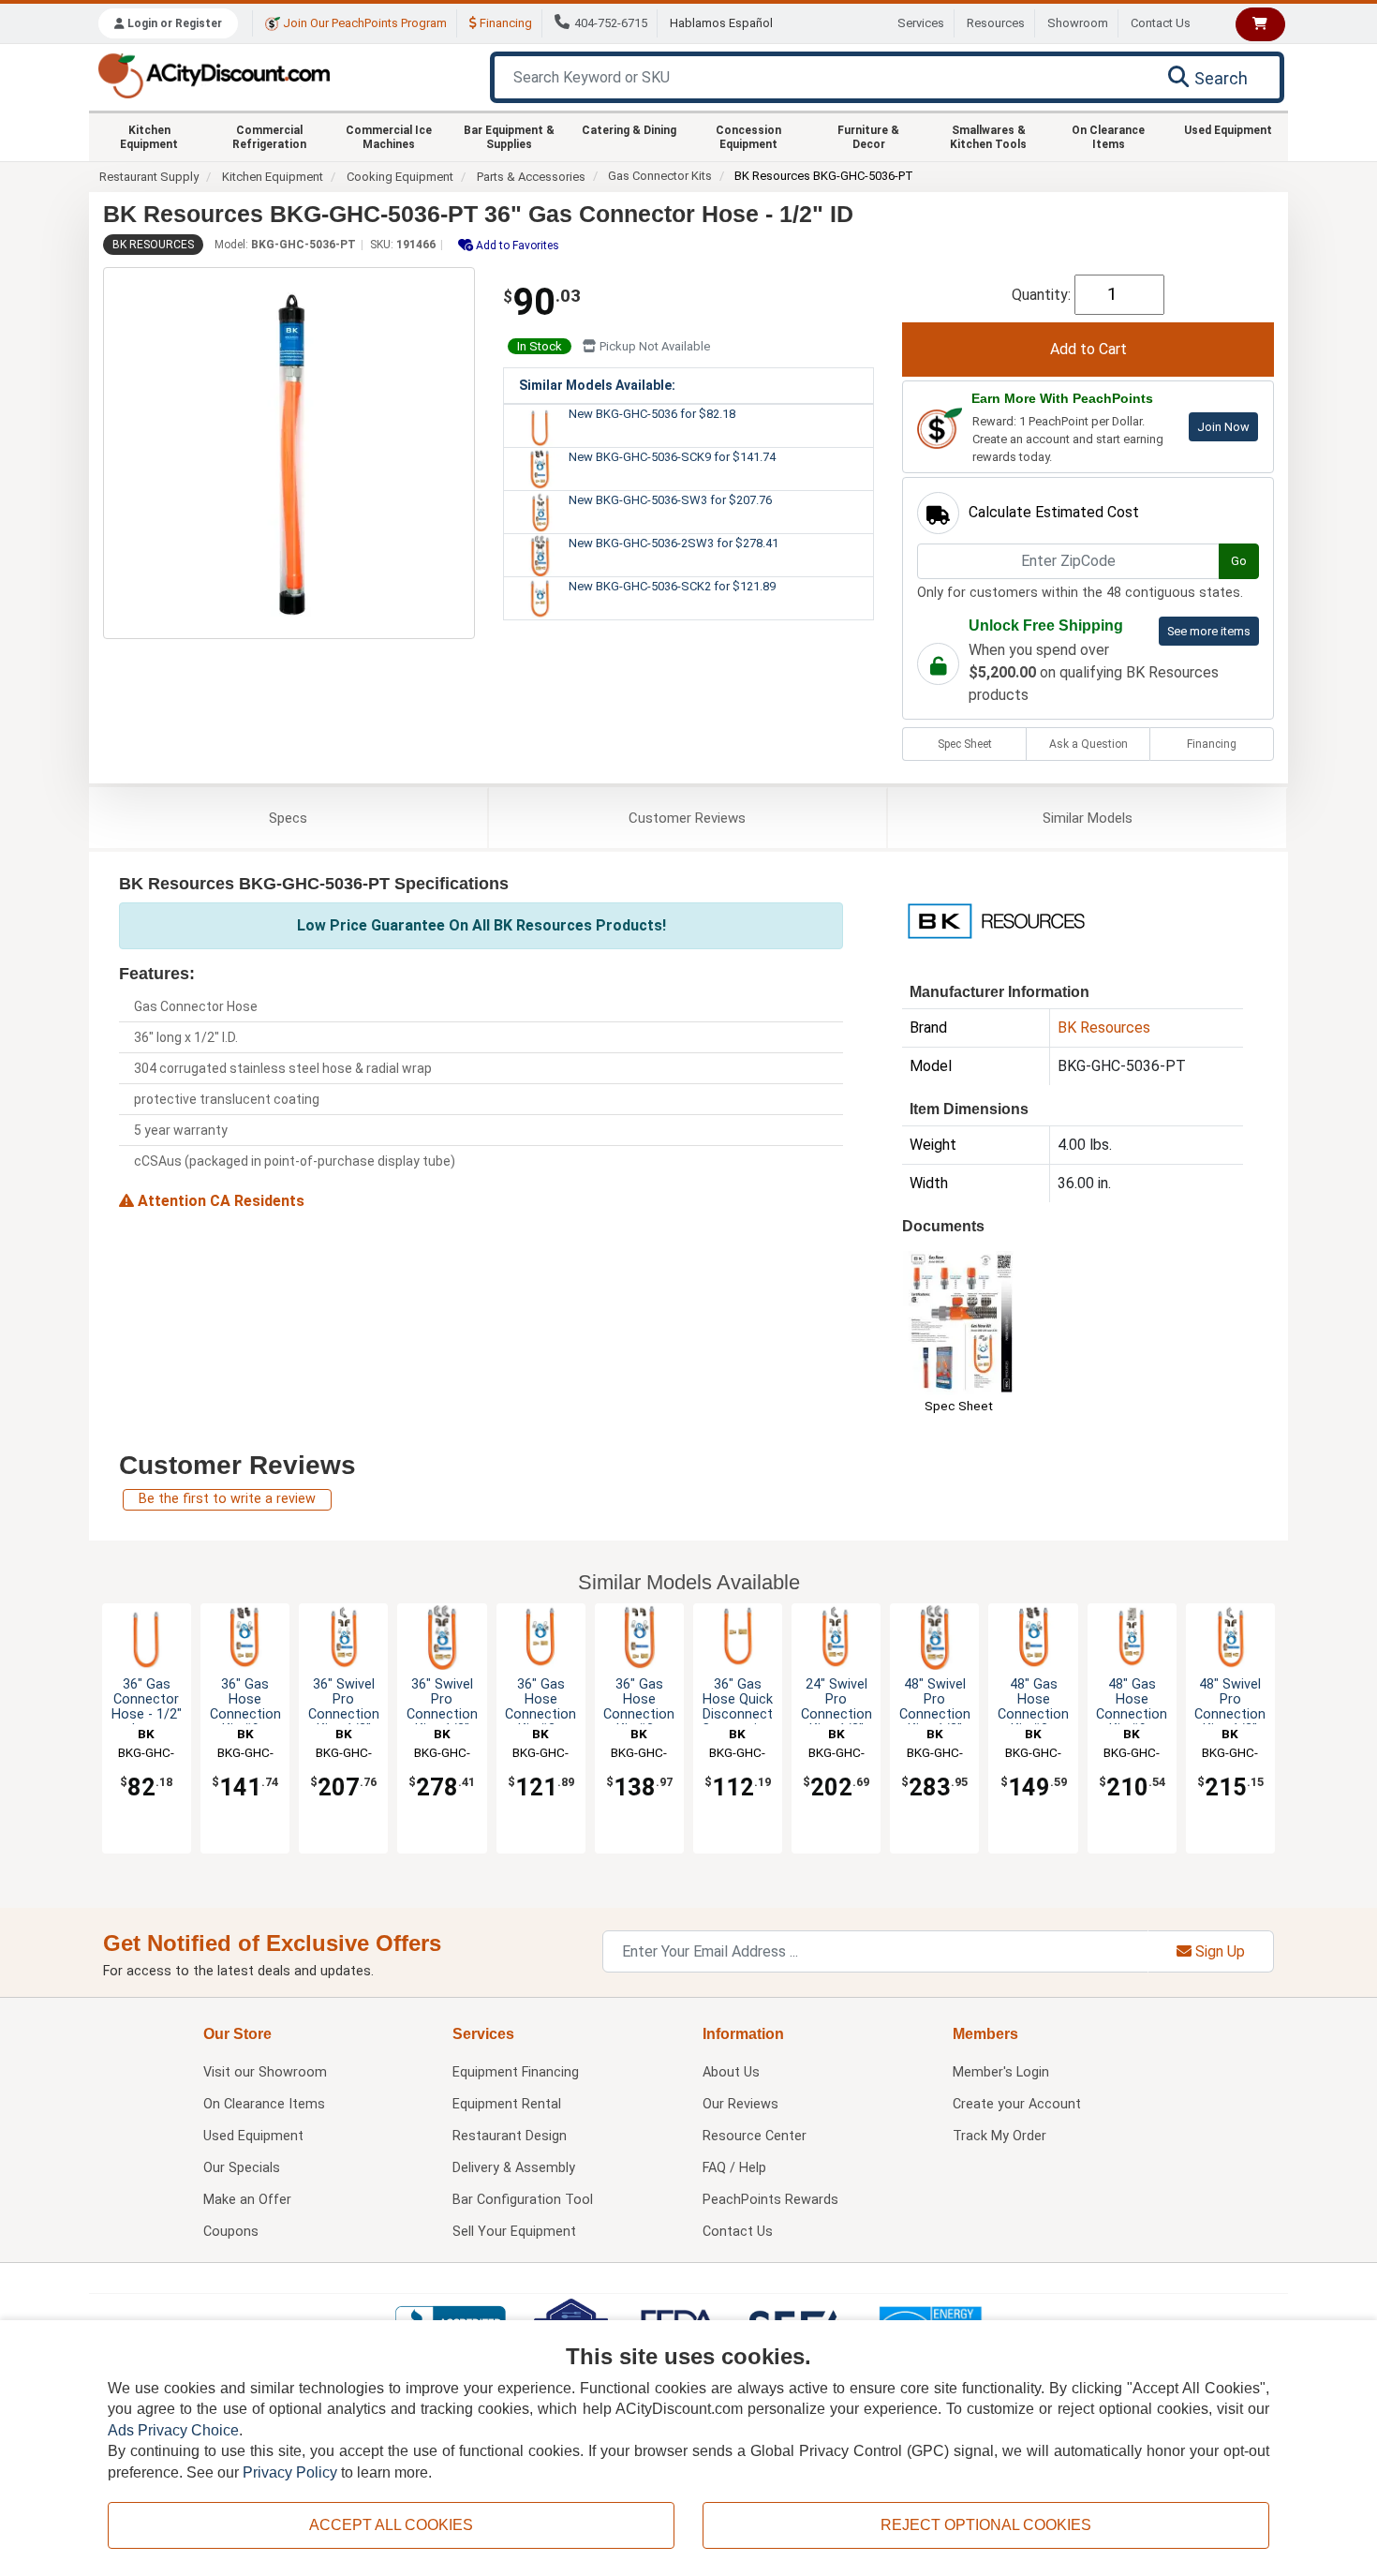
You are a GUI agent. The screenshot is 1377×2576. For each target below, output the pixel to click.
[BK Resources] (996, 920)
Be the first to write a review (227, 1499)
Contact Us (1161, 23)
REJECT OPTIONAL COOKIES (986, 2525)
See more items (1209, 631)
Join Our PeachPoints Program (363, 23)
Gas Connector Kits (660, 176)
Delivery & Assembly (514, 2168)
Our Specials (242, 2168)
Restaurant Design (510, 2136)
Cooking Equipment (400, 177)
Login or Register (173, 23)
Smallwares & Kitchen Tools (988, 137)
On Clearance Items (1108, 137)
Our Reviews (740, 2104)
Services (921, 23)
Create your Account (1017, 2104)
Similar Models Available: (597, 385)
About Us (731, 2072)
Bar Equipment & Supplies (509, 137)
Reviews (687, 818)
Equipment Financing (516, 2072)
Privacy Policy (290, 2472)
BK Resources (153, 245)
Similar (1088, 818)
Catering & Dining (629, 130)
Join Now (1223, 427)
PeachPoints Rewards (770, 2200)
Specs (288, 818)
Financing (504, 23)
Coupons (231, 2232)
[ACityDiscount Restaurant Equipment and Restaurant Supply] (214, 74)
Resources (996, 23)
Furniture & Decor (868, 137)
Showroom (1078, 23)
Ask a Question (1088, 744)
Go (1239, 561)
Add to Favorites (516, 246)
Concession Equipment (748, 137)
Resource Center (755, 2136)
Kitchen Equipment (149, 137)
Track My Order (999, 2136)
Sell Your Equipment (514, 2232)
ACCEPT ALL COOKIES (391, 2525)
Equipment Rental (507, 2104)
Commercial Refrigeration (269, 137)
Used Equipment (1228, 130)
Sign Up (1218, 1951)
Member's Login (1001, 2072)
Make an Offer (247, 2200)
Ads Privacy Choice (173, 2430)
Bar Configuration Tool (523, 2200)
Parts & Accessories (531, 177)
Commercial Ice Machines (389, 137)
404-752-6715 (611, 23)
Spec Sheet (965, 744)
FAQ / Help (734, 2168)
